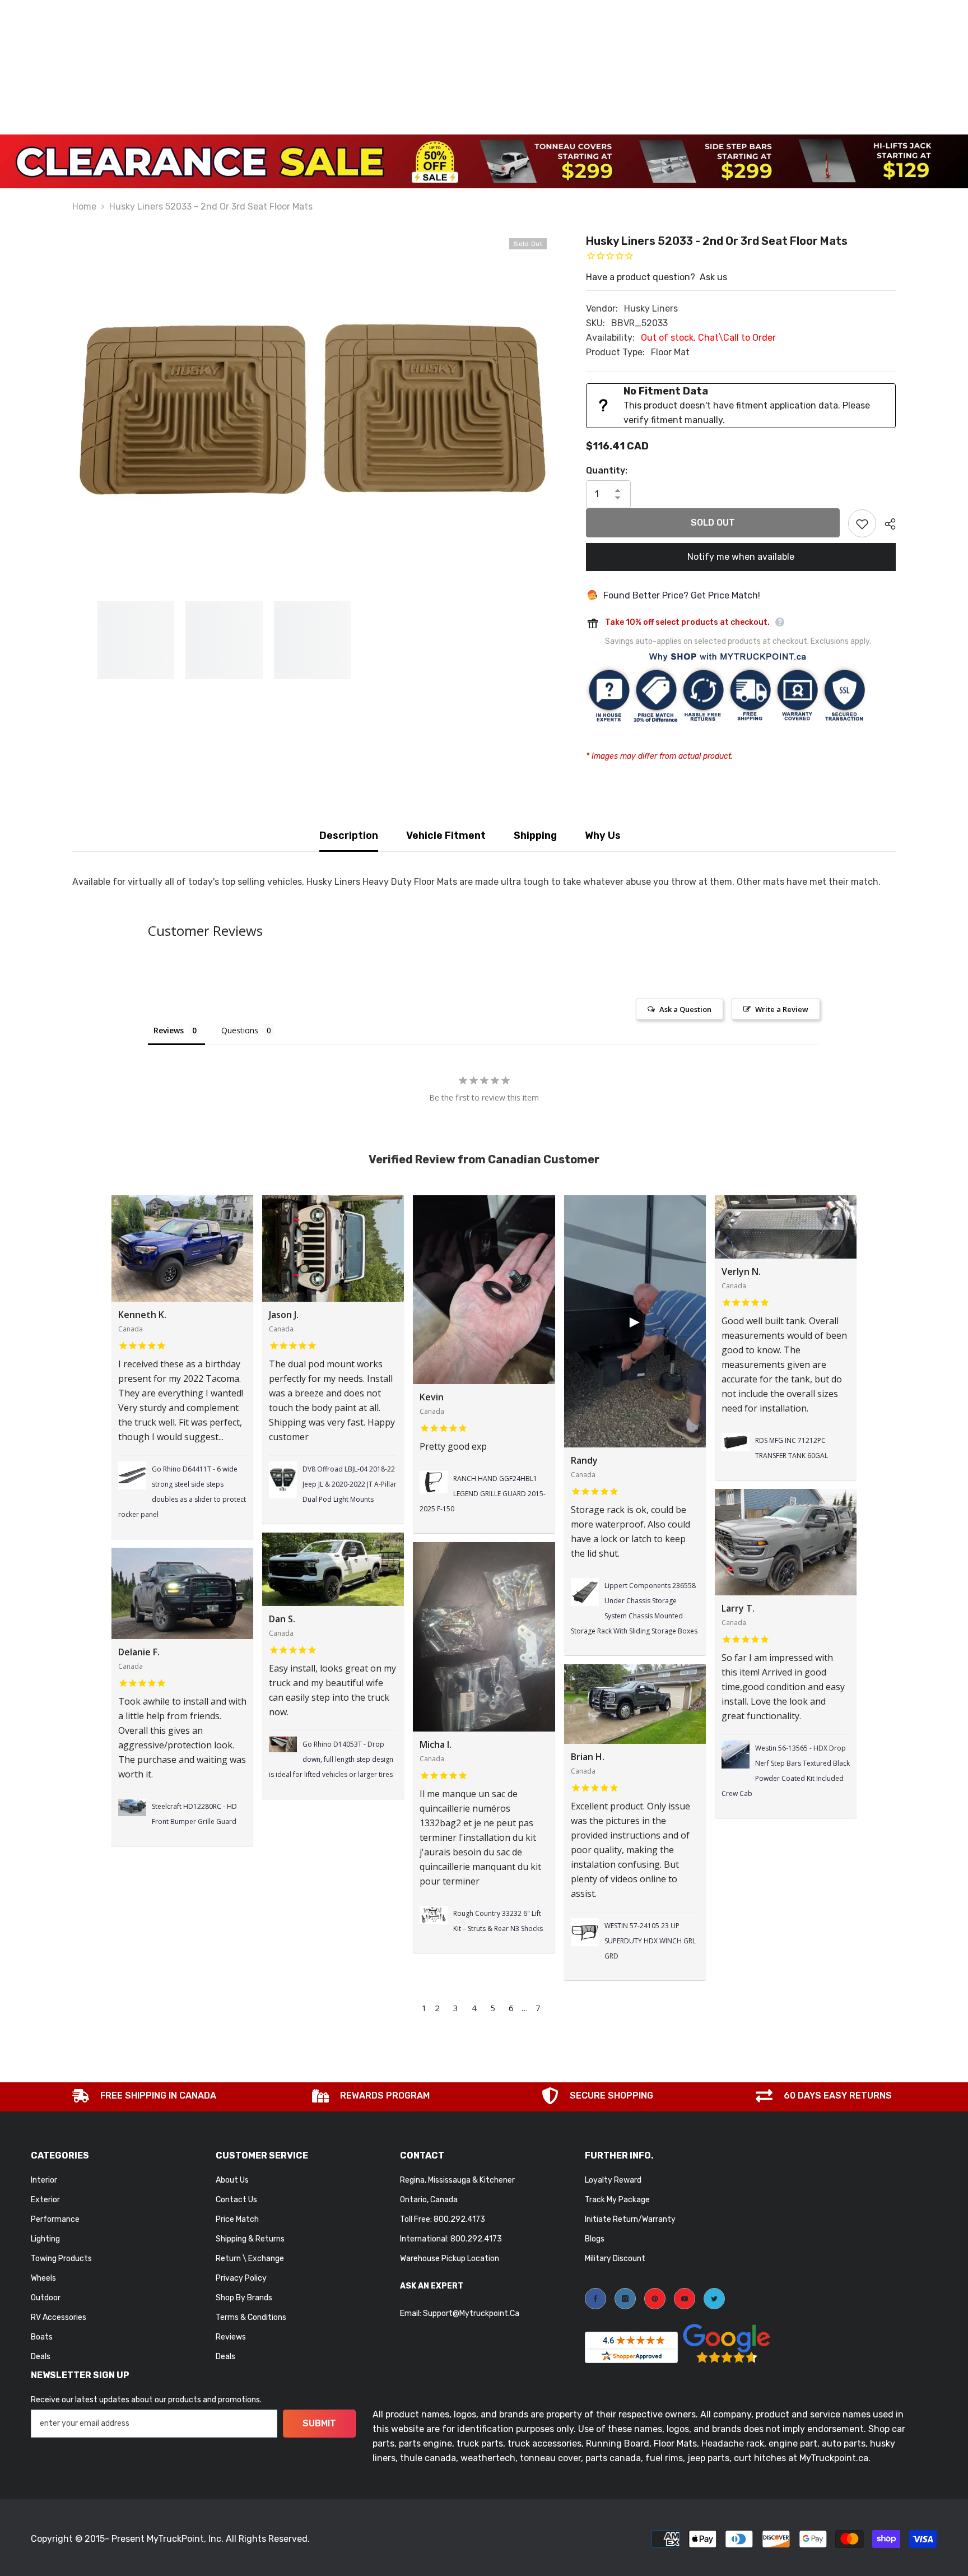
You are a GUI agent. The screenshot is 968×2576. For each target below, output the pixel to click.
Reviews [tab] (169, 1030)
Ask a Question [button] (685, 1009)
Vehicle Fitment (446, 836)
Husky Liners (651, 308)
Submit (319, 2423)
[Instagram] (625, 2299)
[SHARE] (886, 524)
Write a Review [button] (782, 1009)
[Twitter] (714, 2299)
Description (349, 836)
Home (84, 206)
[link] (144, 2097)
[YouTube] (685, 2299)
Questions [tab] (240, 1030)
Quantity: (607, 470)
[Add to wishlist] (862, 523)
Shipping (535, 836)
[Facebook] (595, 2299)
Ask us (713, 277)
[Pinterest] (655, 2299)
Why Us (603, 836)
